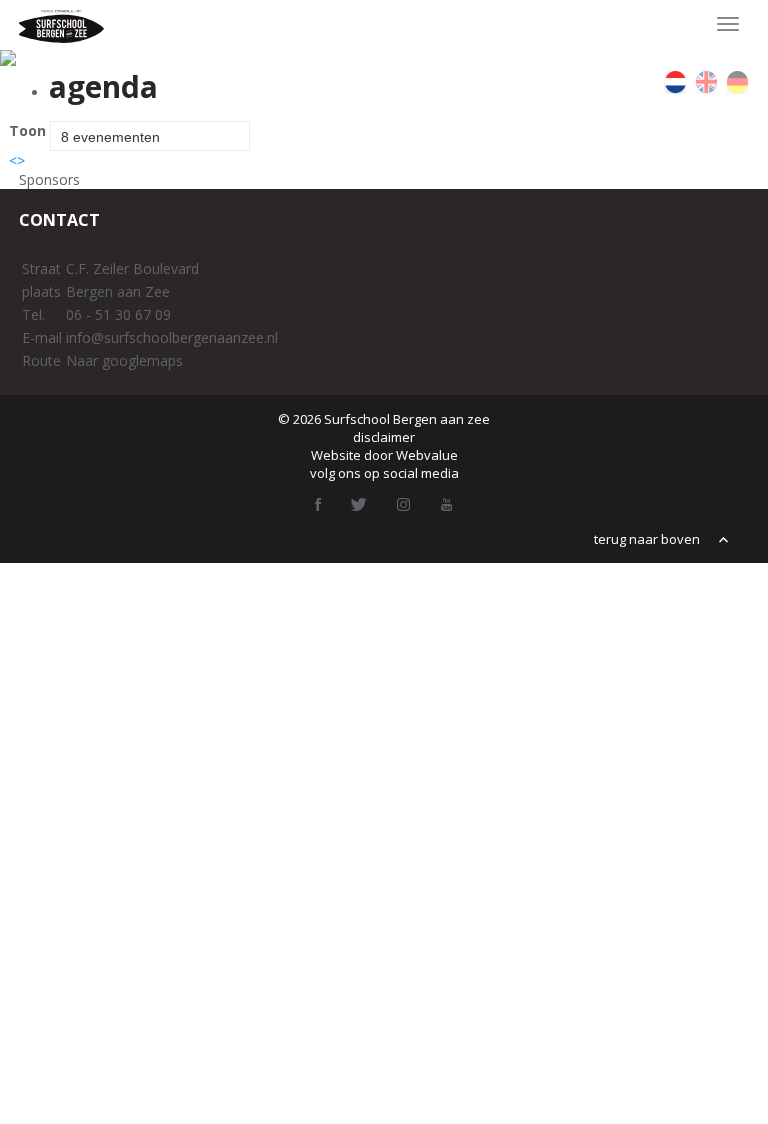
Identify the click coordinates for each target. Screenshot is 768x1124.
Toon (27, 130)
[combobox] (150, 136)
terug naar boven (648, 539)
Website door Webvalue (384, 455)
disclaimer (384, 437)
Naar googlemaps (124, 360)
